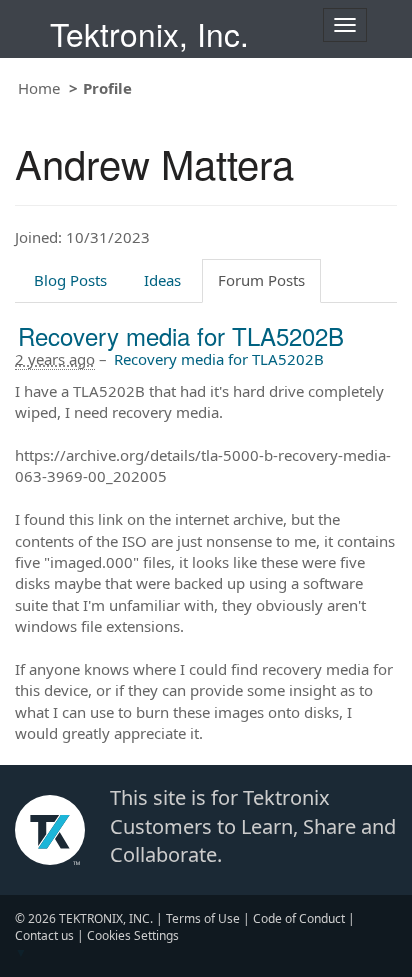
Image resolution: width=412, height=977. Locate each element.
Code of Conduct (299, 918)
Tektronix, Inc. (149, 33)
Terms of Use (203, 918)
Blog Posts (70, 280)
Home (39, 88)
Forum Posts (261, 280)
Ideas (162, 280)
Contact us (44, 935)
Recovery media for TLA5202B (181, 335)
